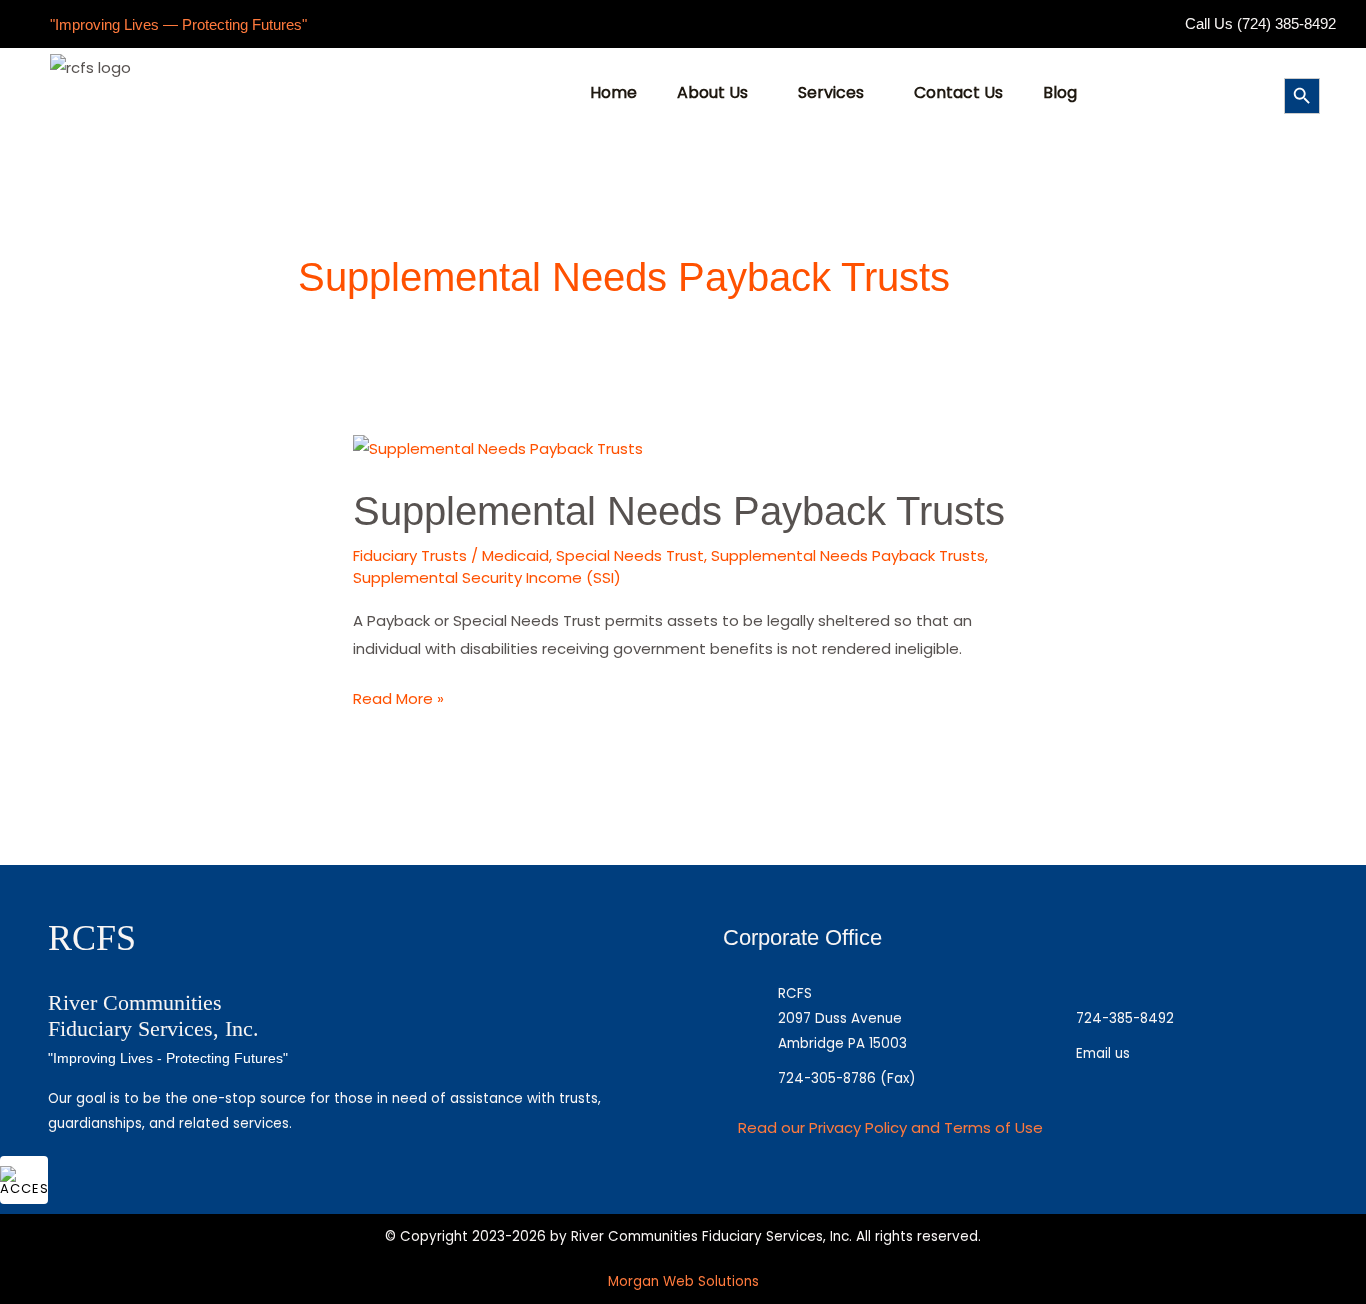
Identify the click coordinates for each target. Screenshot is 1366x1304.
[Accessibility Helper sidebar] (24, 1180)
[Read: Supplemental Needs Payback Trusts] (498, 447)
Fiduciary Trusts (410, 555)
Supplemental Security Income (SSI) (487, 577)
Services (831, 92)
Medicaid (515, 555)
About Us (712, 92)
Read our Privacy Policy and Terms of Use (890, 1127)
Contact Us (958, 92)
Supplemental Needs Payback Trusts (679, 511)
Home (613, 92)
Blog (1060, 92)
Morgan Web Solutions (683, 1281)
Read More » (398, 697)
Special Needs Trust (630, 555)
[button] (717, 93)
